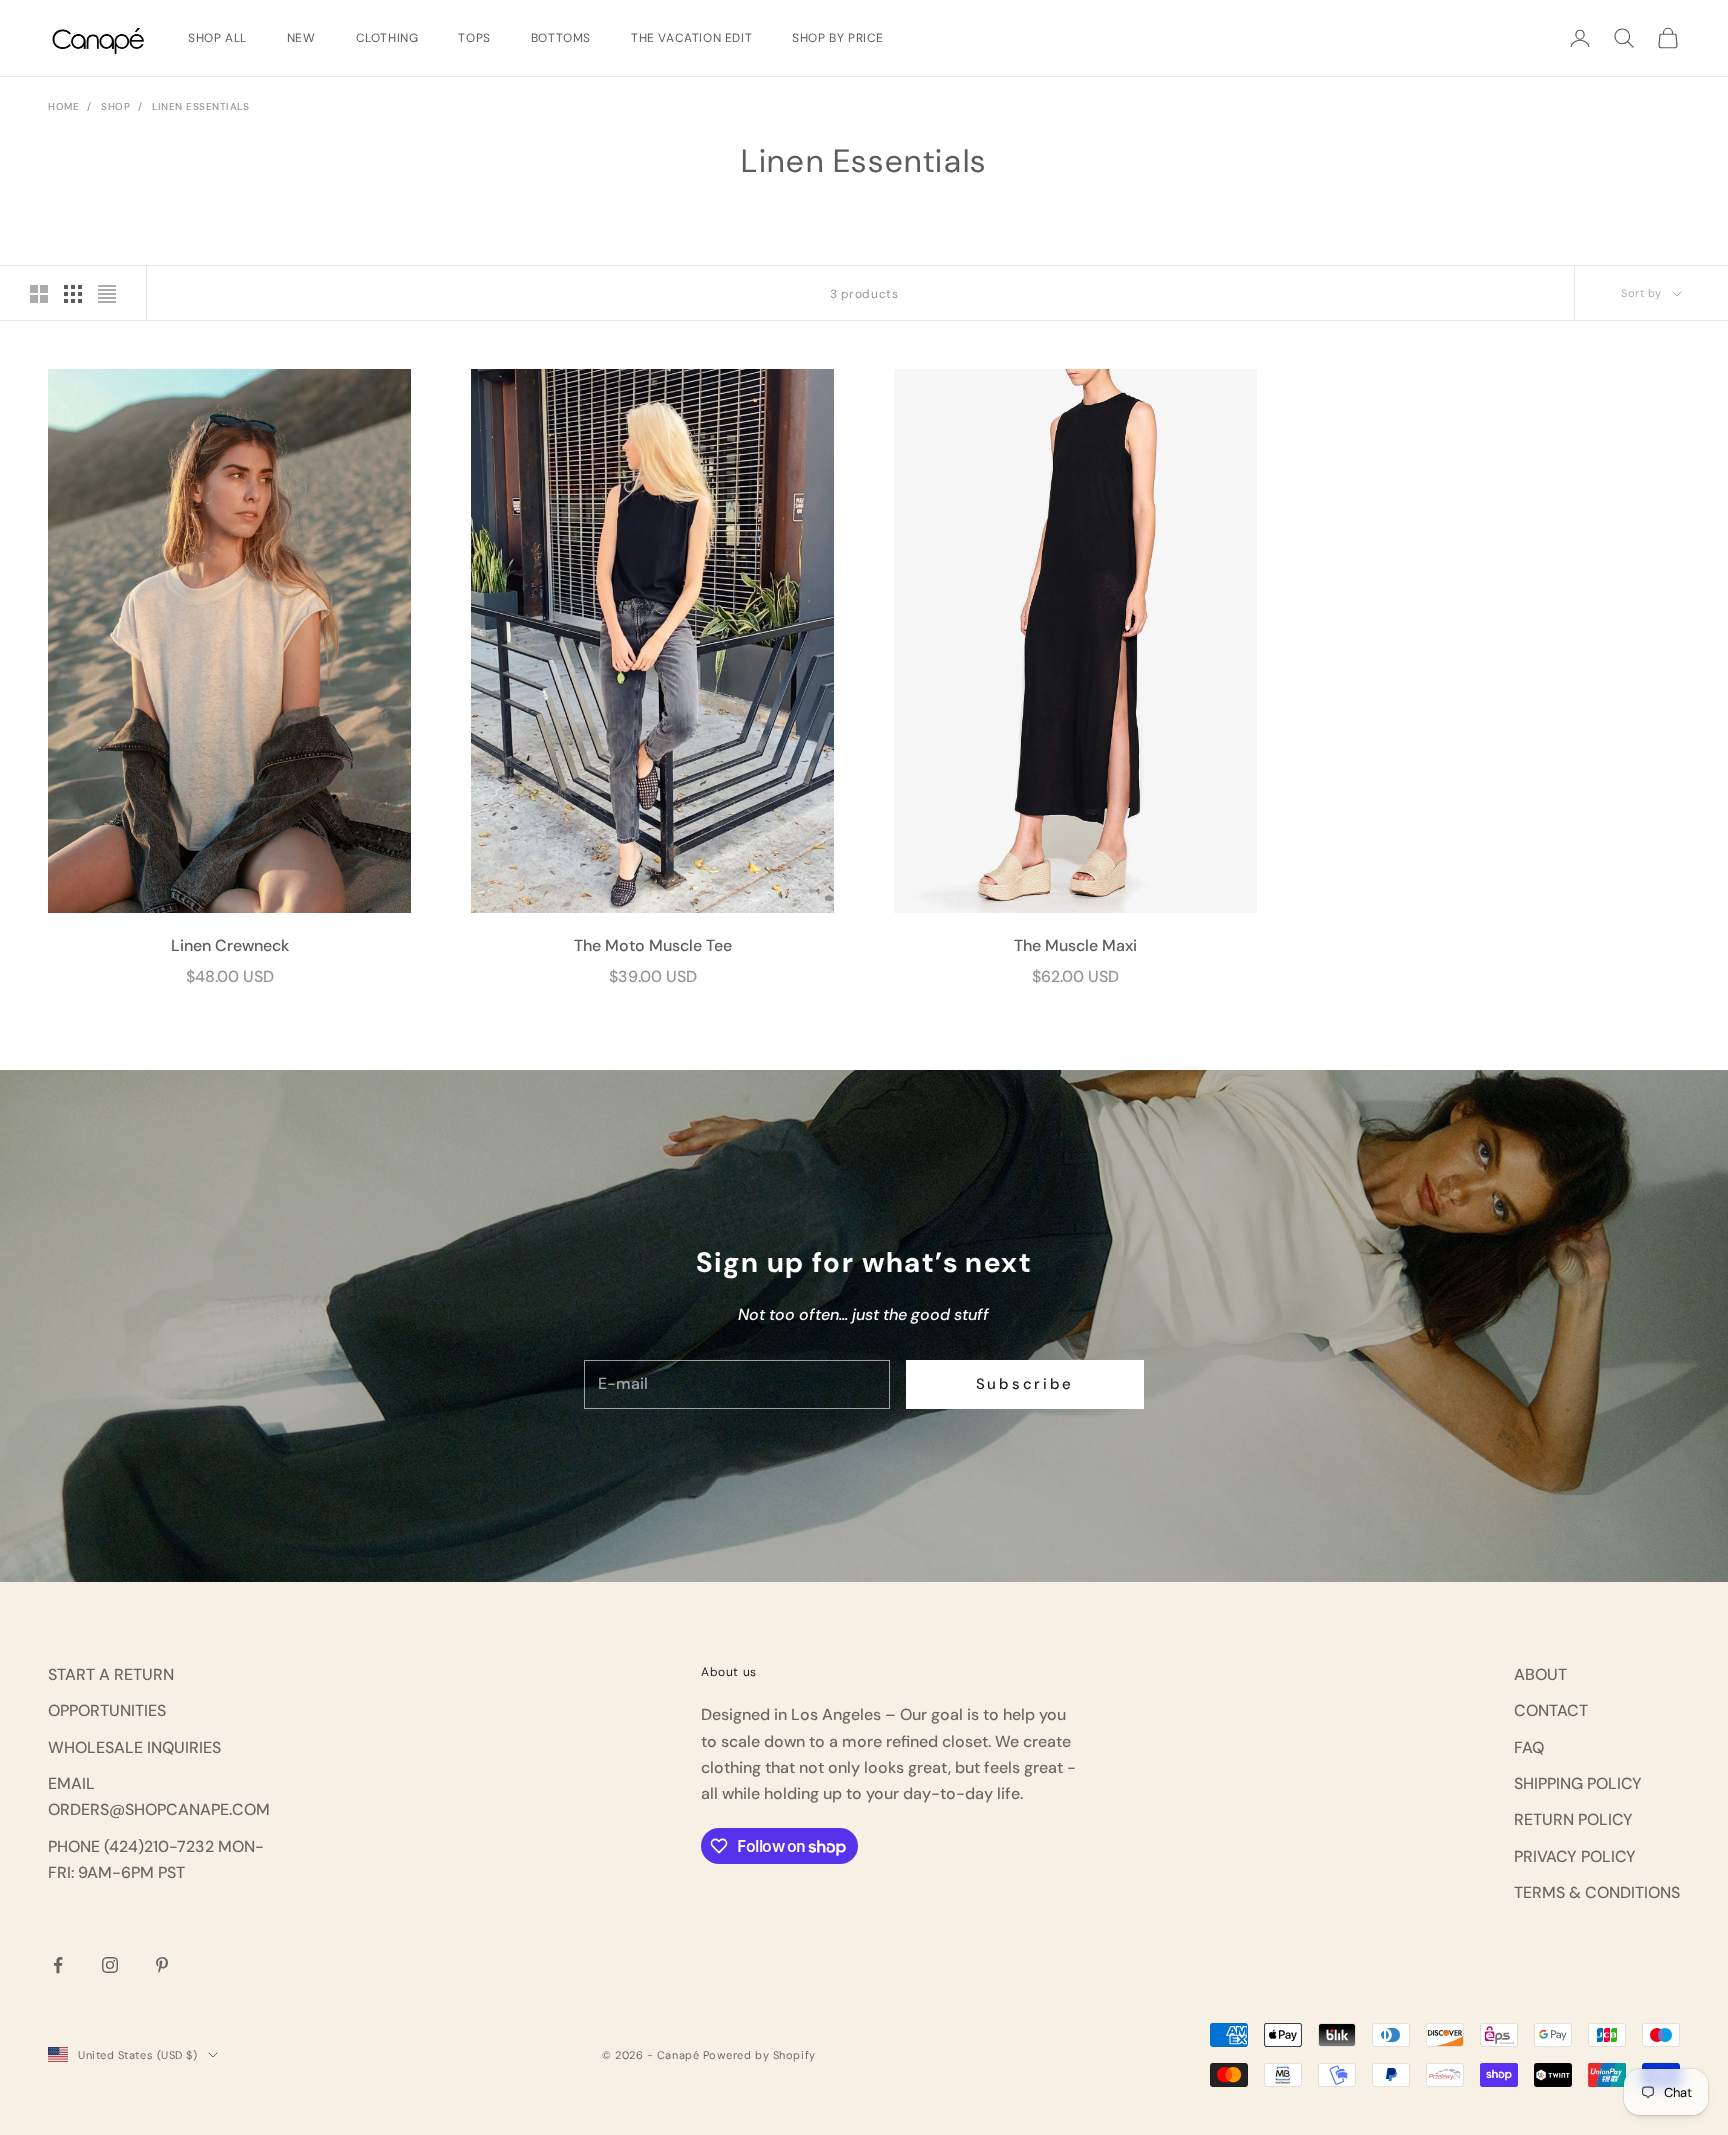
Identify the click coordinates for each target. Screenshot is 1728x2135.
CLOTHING (387, 38)
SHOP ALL (217, 38)
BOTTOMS (561, 38)
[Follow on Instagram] (110, 1965)
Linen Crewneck (230, 945)
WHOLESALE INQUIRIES (134, 1747)
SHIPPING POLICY (1578, 1783)
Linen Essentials (200, 106)
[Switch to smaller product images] (73, 294)
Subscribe (1025, 1384)
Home (63, 106)
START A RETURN (111, 1674)
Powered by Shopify (759, 2055)
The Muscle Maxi (1075, 945)
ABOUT (1540, 1674)
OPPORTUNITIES (107, 1710)
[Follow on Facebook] (58, 1965)
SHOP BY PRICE (838, 38)
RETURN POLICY (1573, 1819)
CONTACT (1551, 1710)
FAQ (1529, 1747)
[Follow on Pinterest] (162, 1965)
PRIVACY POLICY (1575, 1856)
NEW (301, 38)
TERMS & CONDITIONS (1597, 1892)
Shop (115, 106)
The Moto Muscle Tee (653, 945)
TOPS (474, 38)
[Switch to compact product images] (107, 294)
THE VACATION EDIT (691, 38)
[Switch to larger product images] (39, 294)
